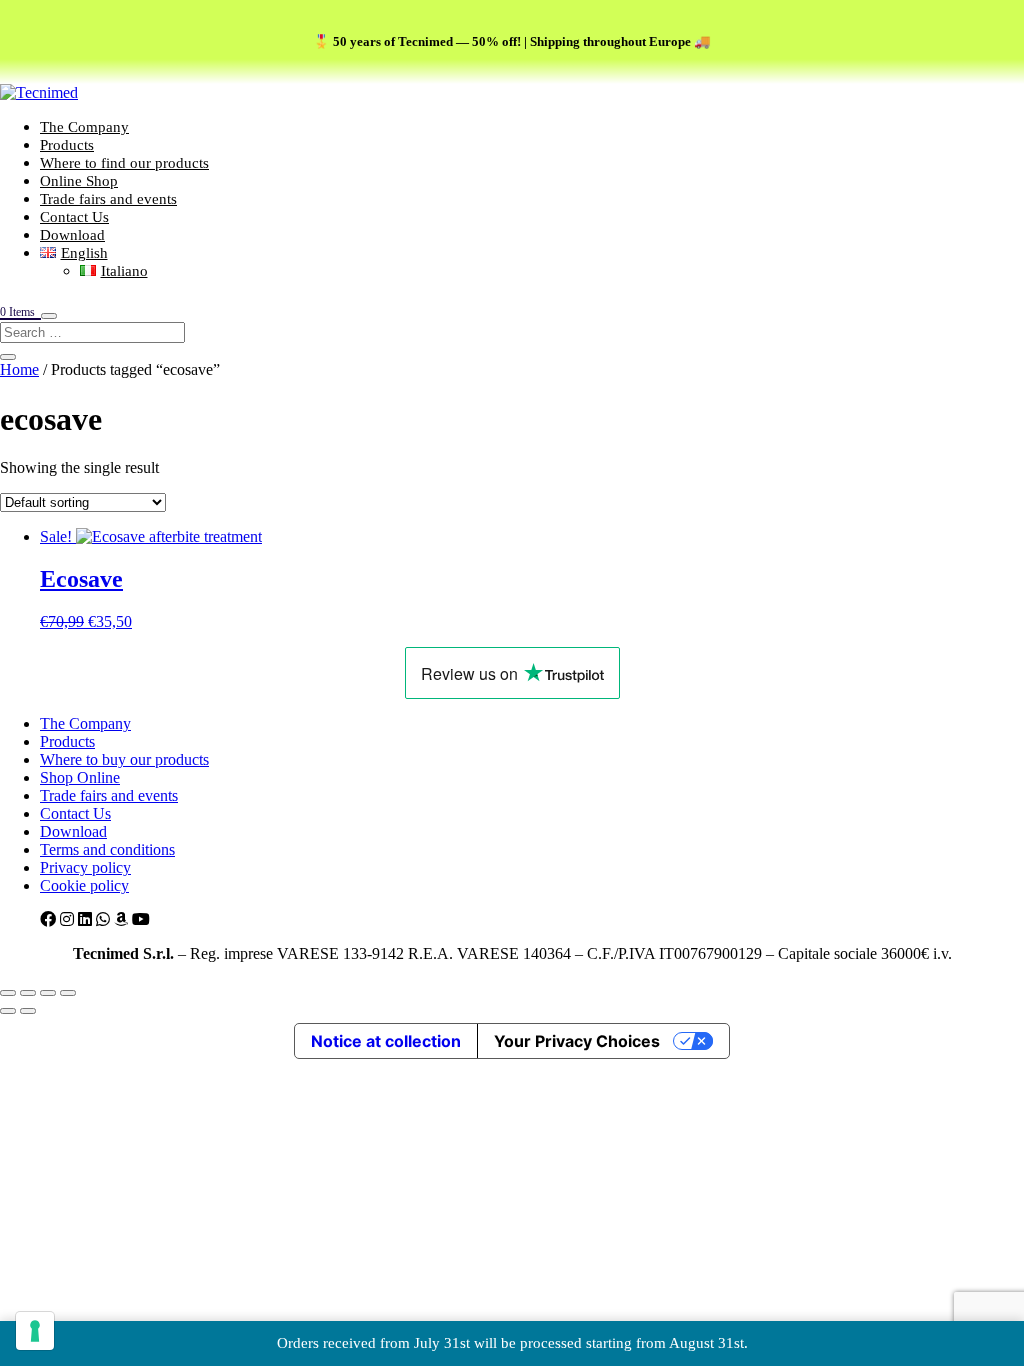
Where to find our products (124, 163)
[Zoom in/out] (8, 993)
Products (67, 145)
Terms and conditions (107, 849)
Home (19, 369)
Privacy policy (85, 867)
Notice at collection (386, 1041)
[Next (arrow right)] (28, 1011)
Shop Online (80, 777)
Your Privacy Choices (577, 1041)
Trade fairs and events (108, 199)
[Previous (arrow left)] (8, 1011)
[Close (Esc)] (68, 993)
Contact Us (74, 217)
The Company (84, 127)
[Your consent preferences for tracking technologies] (35, 1331)
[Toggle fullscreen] (28, 993)
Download (72, 235)
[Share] (48, 993)
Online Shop (79, 181)
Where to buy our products (124, 759)
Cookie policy (84, 885)
